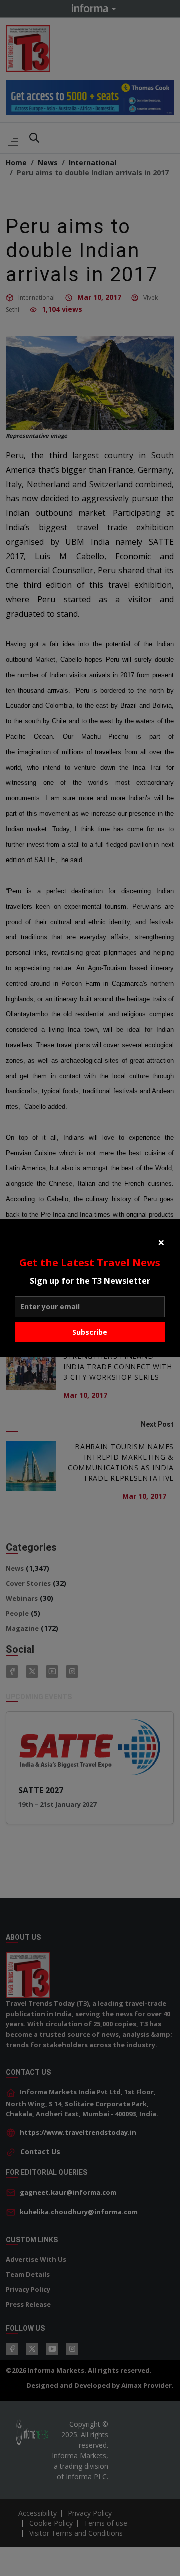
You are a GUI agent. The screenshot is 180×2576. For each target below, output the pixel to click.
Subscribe (90, 1332)
